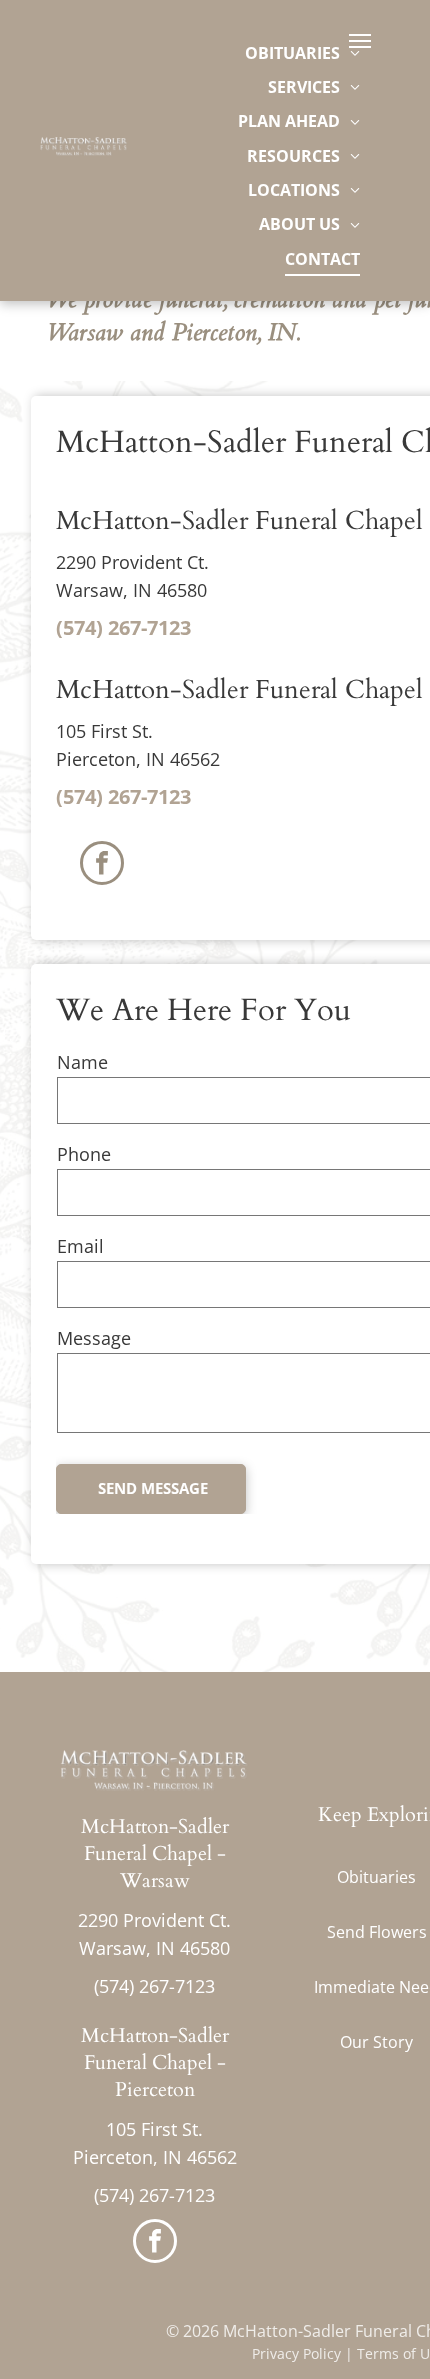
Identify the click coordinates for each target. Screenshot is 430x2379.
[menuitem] (302, 52)
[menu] (360, 41)
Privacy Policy (296, 2353)
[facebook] (102, 865)
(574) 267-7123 (123, 627)
